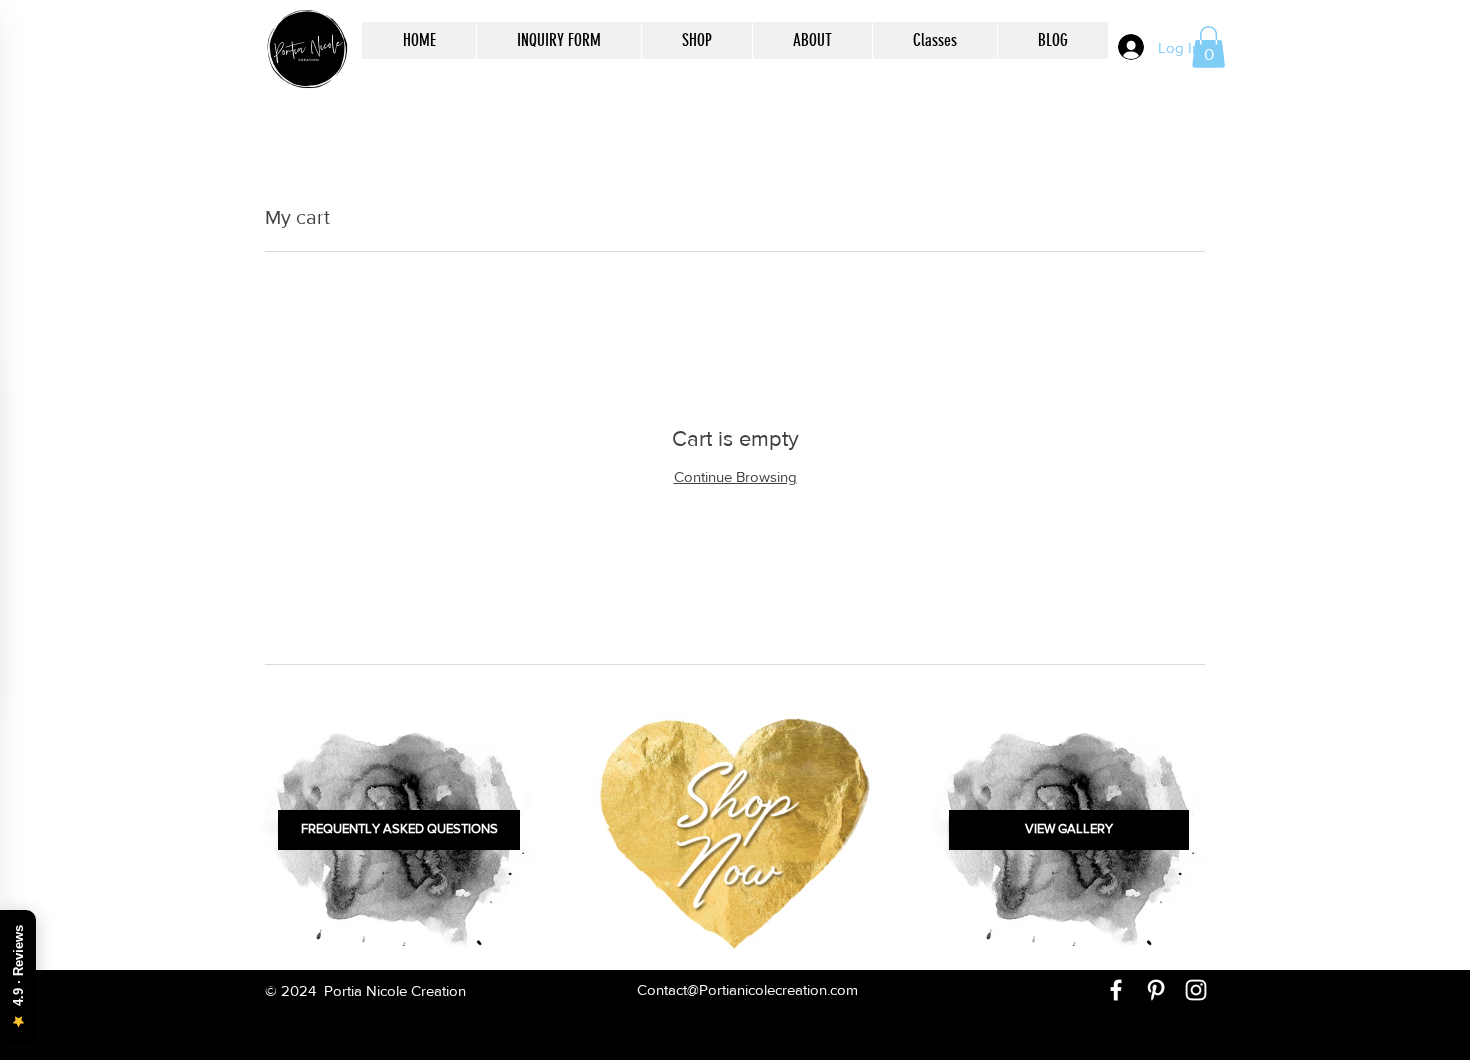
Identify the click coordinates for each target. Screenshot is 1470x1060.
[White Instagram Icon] (1196, 990)
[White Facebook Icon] (1116, 990)
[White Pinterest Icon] (1156, 990)
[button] (1208, 47)
